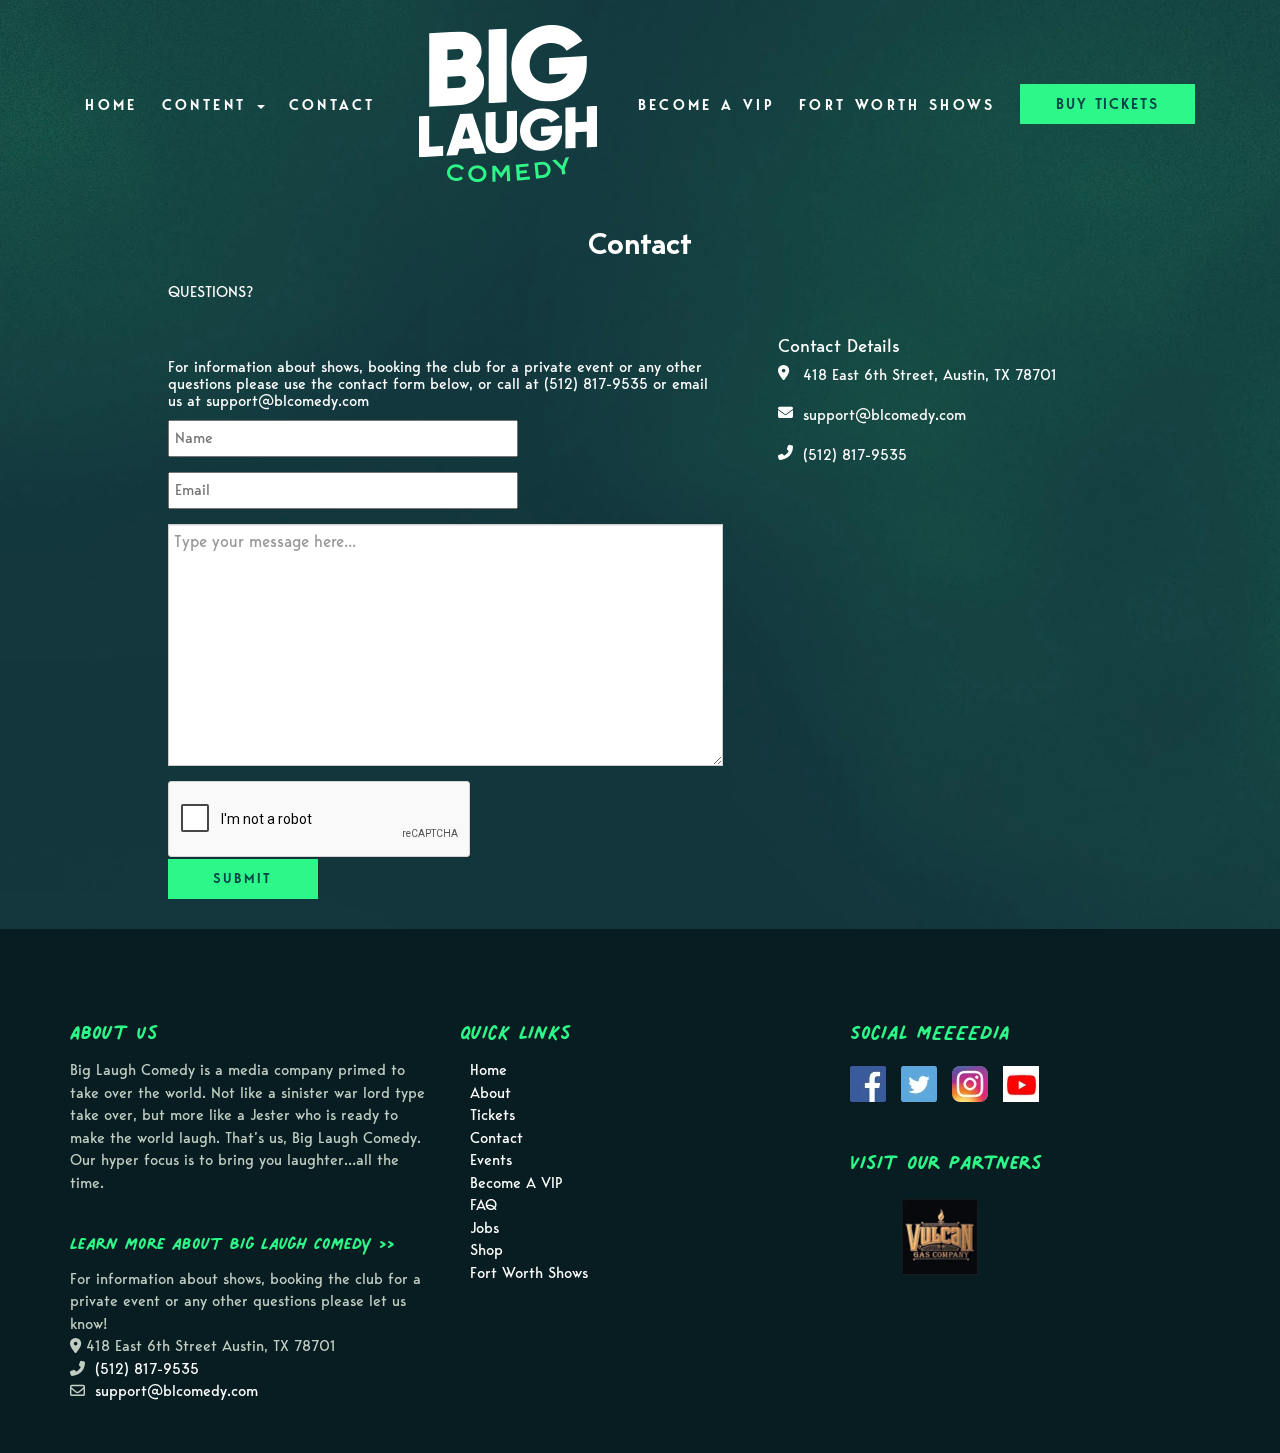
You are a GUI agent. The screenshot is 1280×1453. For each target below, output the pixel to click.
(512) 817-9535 (596, 384)
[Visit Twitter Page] (919, 1082)
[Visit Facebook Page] (868, 1082)
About (490, 1093)
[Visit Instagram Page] (970, 1082)
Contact (332, 105)
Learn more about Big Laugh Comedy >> (232, 1243)
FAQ (483, 1205)
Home (111, 105)
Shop (486, 1250)
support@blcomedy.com (287, 401)
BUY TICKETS (1107, 104)
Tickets (492, 1115)
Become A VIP (706, 105)
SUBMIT (242, 878)
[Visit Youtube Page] (1021, 1082)
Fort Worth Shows (897, 105)
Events (491, 1160)
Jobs (484, 1228)
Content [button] (208, 105)
